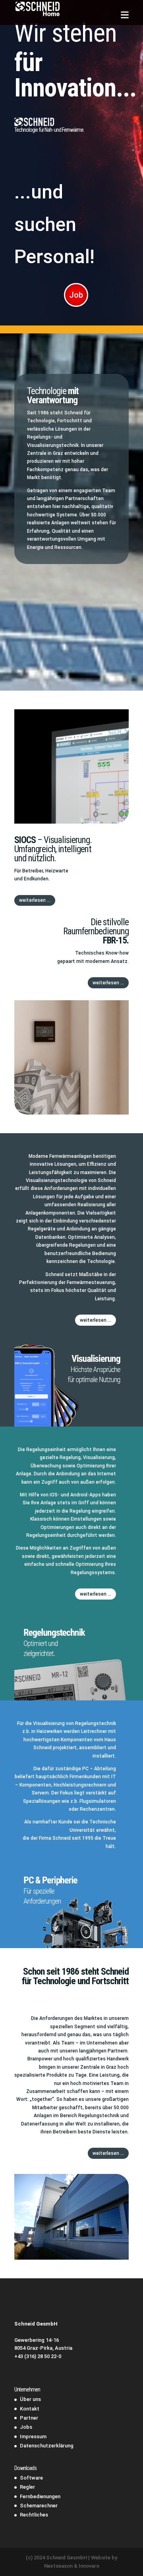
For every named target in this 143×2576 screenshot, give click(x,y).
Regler (27, 2487)
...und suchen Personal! (54, 224)
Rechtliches (34, 2515)
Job (76, 295)
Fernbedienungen (40, 2496)
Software (31, 2478)
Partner (29, 2418)
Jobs (26, 2427)
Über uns (30, 2399)
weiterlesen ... (35, 900)
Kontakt (30, 2409)
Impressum (33, 2436)
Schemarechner (39, 2506)
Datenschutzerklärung (47, 2446)
